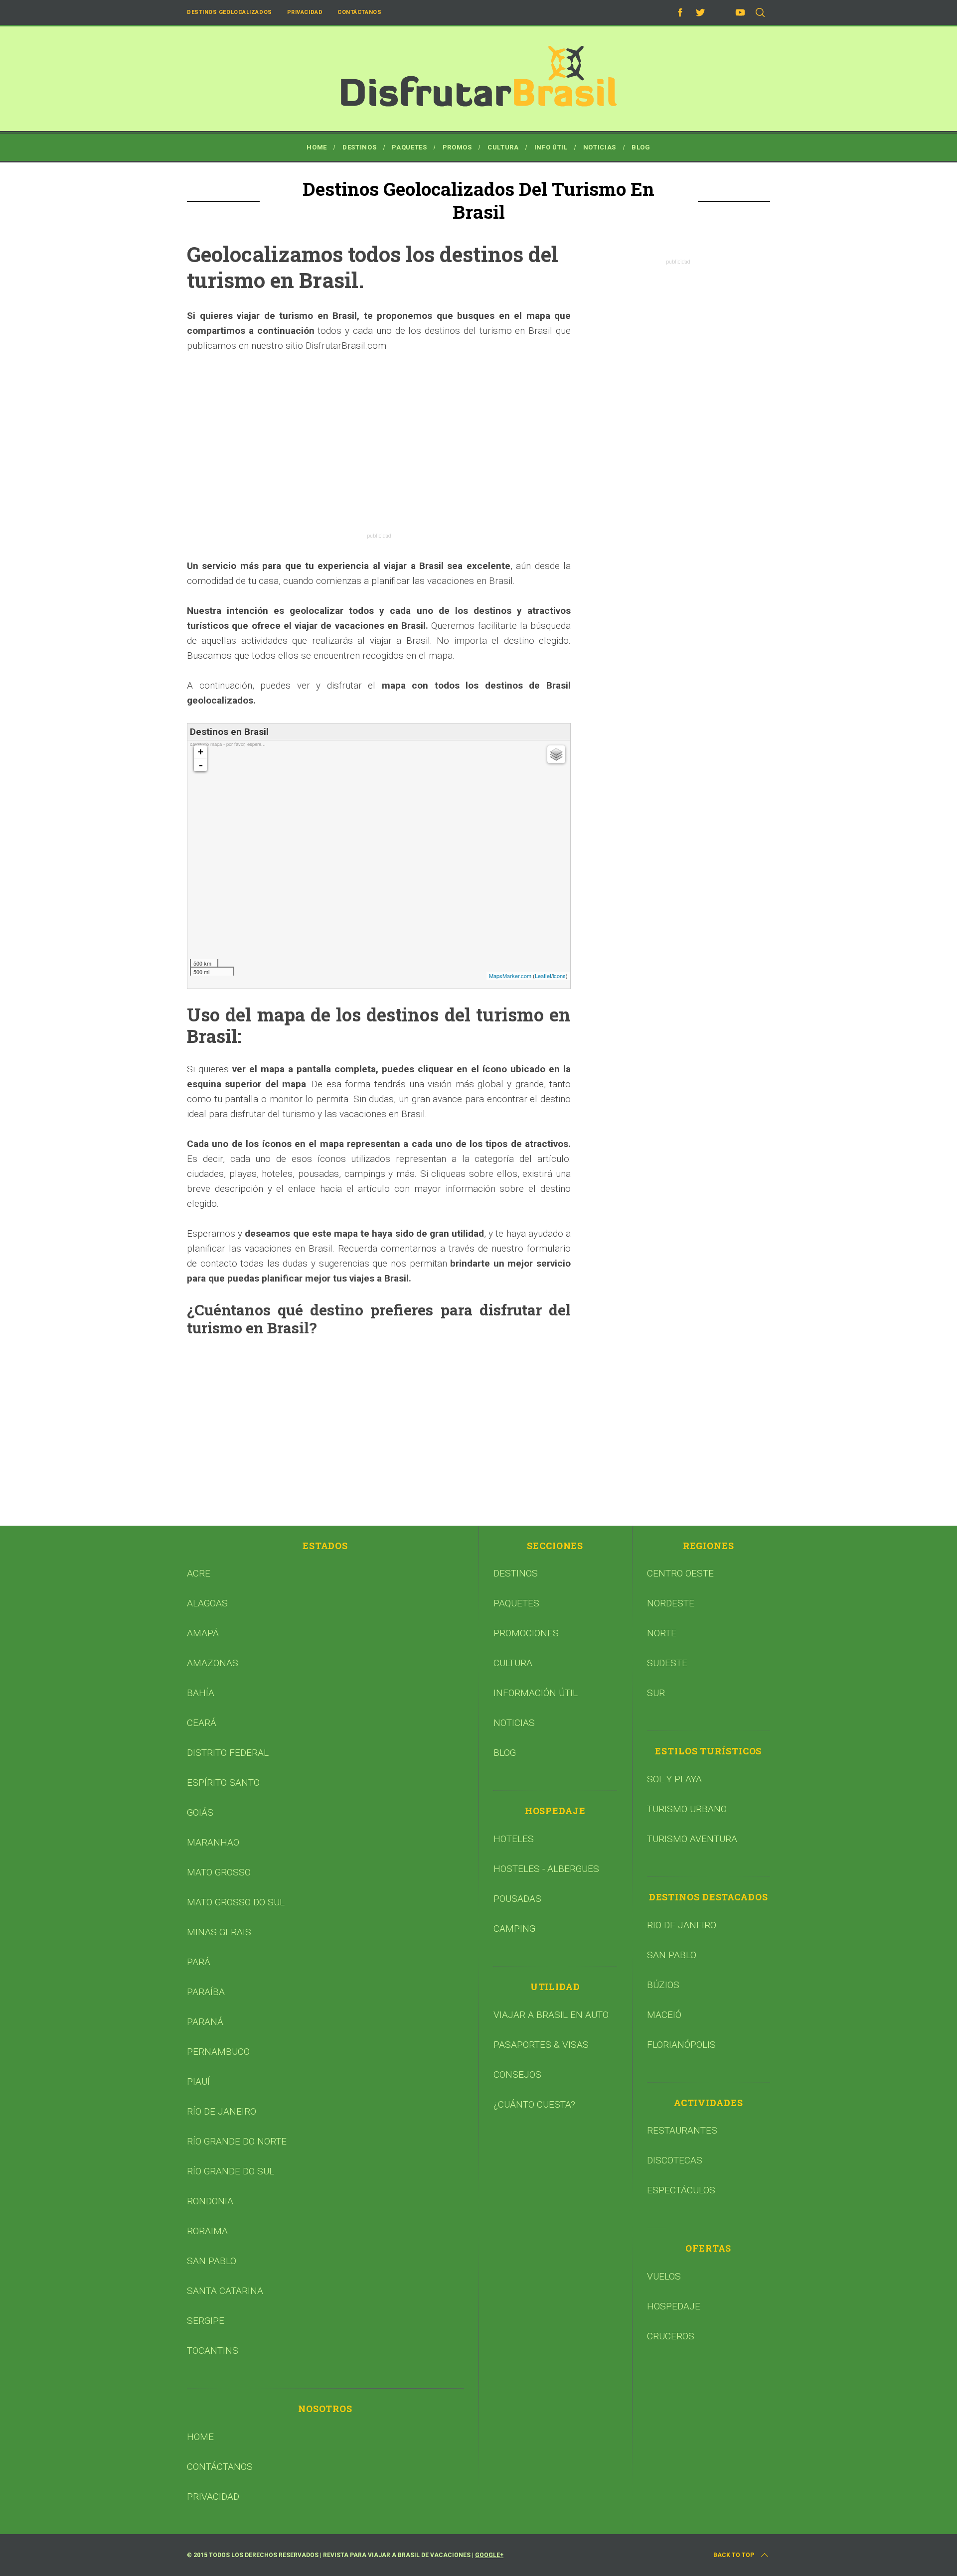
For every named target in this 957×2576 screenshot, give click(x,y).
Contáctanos (359, 12)
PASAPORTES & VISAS (541, 2045)
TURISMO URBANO (687, 1809)
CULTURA (513, 1663)
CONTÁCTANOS (220, 2467)
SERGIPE (206, 2321)
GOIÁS (200, 1812)
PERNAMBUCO (218, 2052)
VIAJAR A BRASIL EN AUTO (551, 2015)
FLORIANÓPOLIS (681, 2045)
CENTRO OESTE (680, 1573)
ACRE (199, 1573)
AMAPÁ (203, 1633)
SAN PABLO (212, 2261)
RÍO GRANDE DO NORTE (237, 2141)
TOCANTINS (213, 2351)
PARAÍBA (206, 1992)
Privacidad (305, 12)
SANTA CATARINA (225, 2291)
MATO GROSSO (219, 1872)
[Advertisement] (379, 438)
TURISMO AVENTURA (692, 1839)
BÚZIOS (663, 1985)
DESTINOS (516, 1573)
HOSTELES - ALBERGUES (546, 1869)
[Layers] (556, 754)
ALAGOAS (207, 1603)
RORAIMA (207, 2231)
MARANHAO (213, 1842)
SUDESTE (667, 1663)
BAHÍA (201, 1693)
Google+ (489, 2555)
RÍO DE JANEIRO (222, 2111)
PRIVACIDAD (213, 2497)
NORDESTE (671, 1603)
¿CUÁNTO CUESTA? (534, 2104)
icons (559, 976)
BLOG (505, 1753)
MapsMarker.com (510, 976)
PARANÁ (205, 2022)
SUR (656, 1693)
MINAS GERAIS (219, 1932)
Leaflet (543, 976)
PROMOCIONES (526, 1633)
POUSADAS (517, 1899)
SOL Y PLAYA (674, 1779)
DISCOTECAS (675, 2160)
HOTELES (514, 1839)
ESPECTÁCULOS (681, 2190)
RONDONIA (210, 2201)
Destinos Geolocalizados (230, 12)
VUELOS (664, 2276)
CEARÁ (202, 1723)
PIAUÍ (198, 2081)
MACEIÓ (664, 2015)
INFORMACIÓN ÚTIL (536, 1693)
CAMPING (514, 1929)
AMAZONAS (213, 1663)
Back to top (734, 2555)
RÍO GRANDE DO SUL (231, 2171)
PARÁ (199, 1962)
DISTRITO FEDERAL (228, 1753)
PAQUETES (516, 1603)
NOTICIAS (514, 1723)
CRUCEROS (671, 2336)
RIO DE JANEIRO (682, 1925)
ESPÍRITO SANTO (223, 1783)
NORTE (662, 1633)
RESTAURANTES (682, 2130)
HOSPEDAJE (674, 2306)
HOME (200, 2437)
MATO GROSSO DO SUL (236, 1902)
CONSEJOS (517, 2075)
